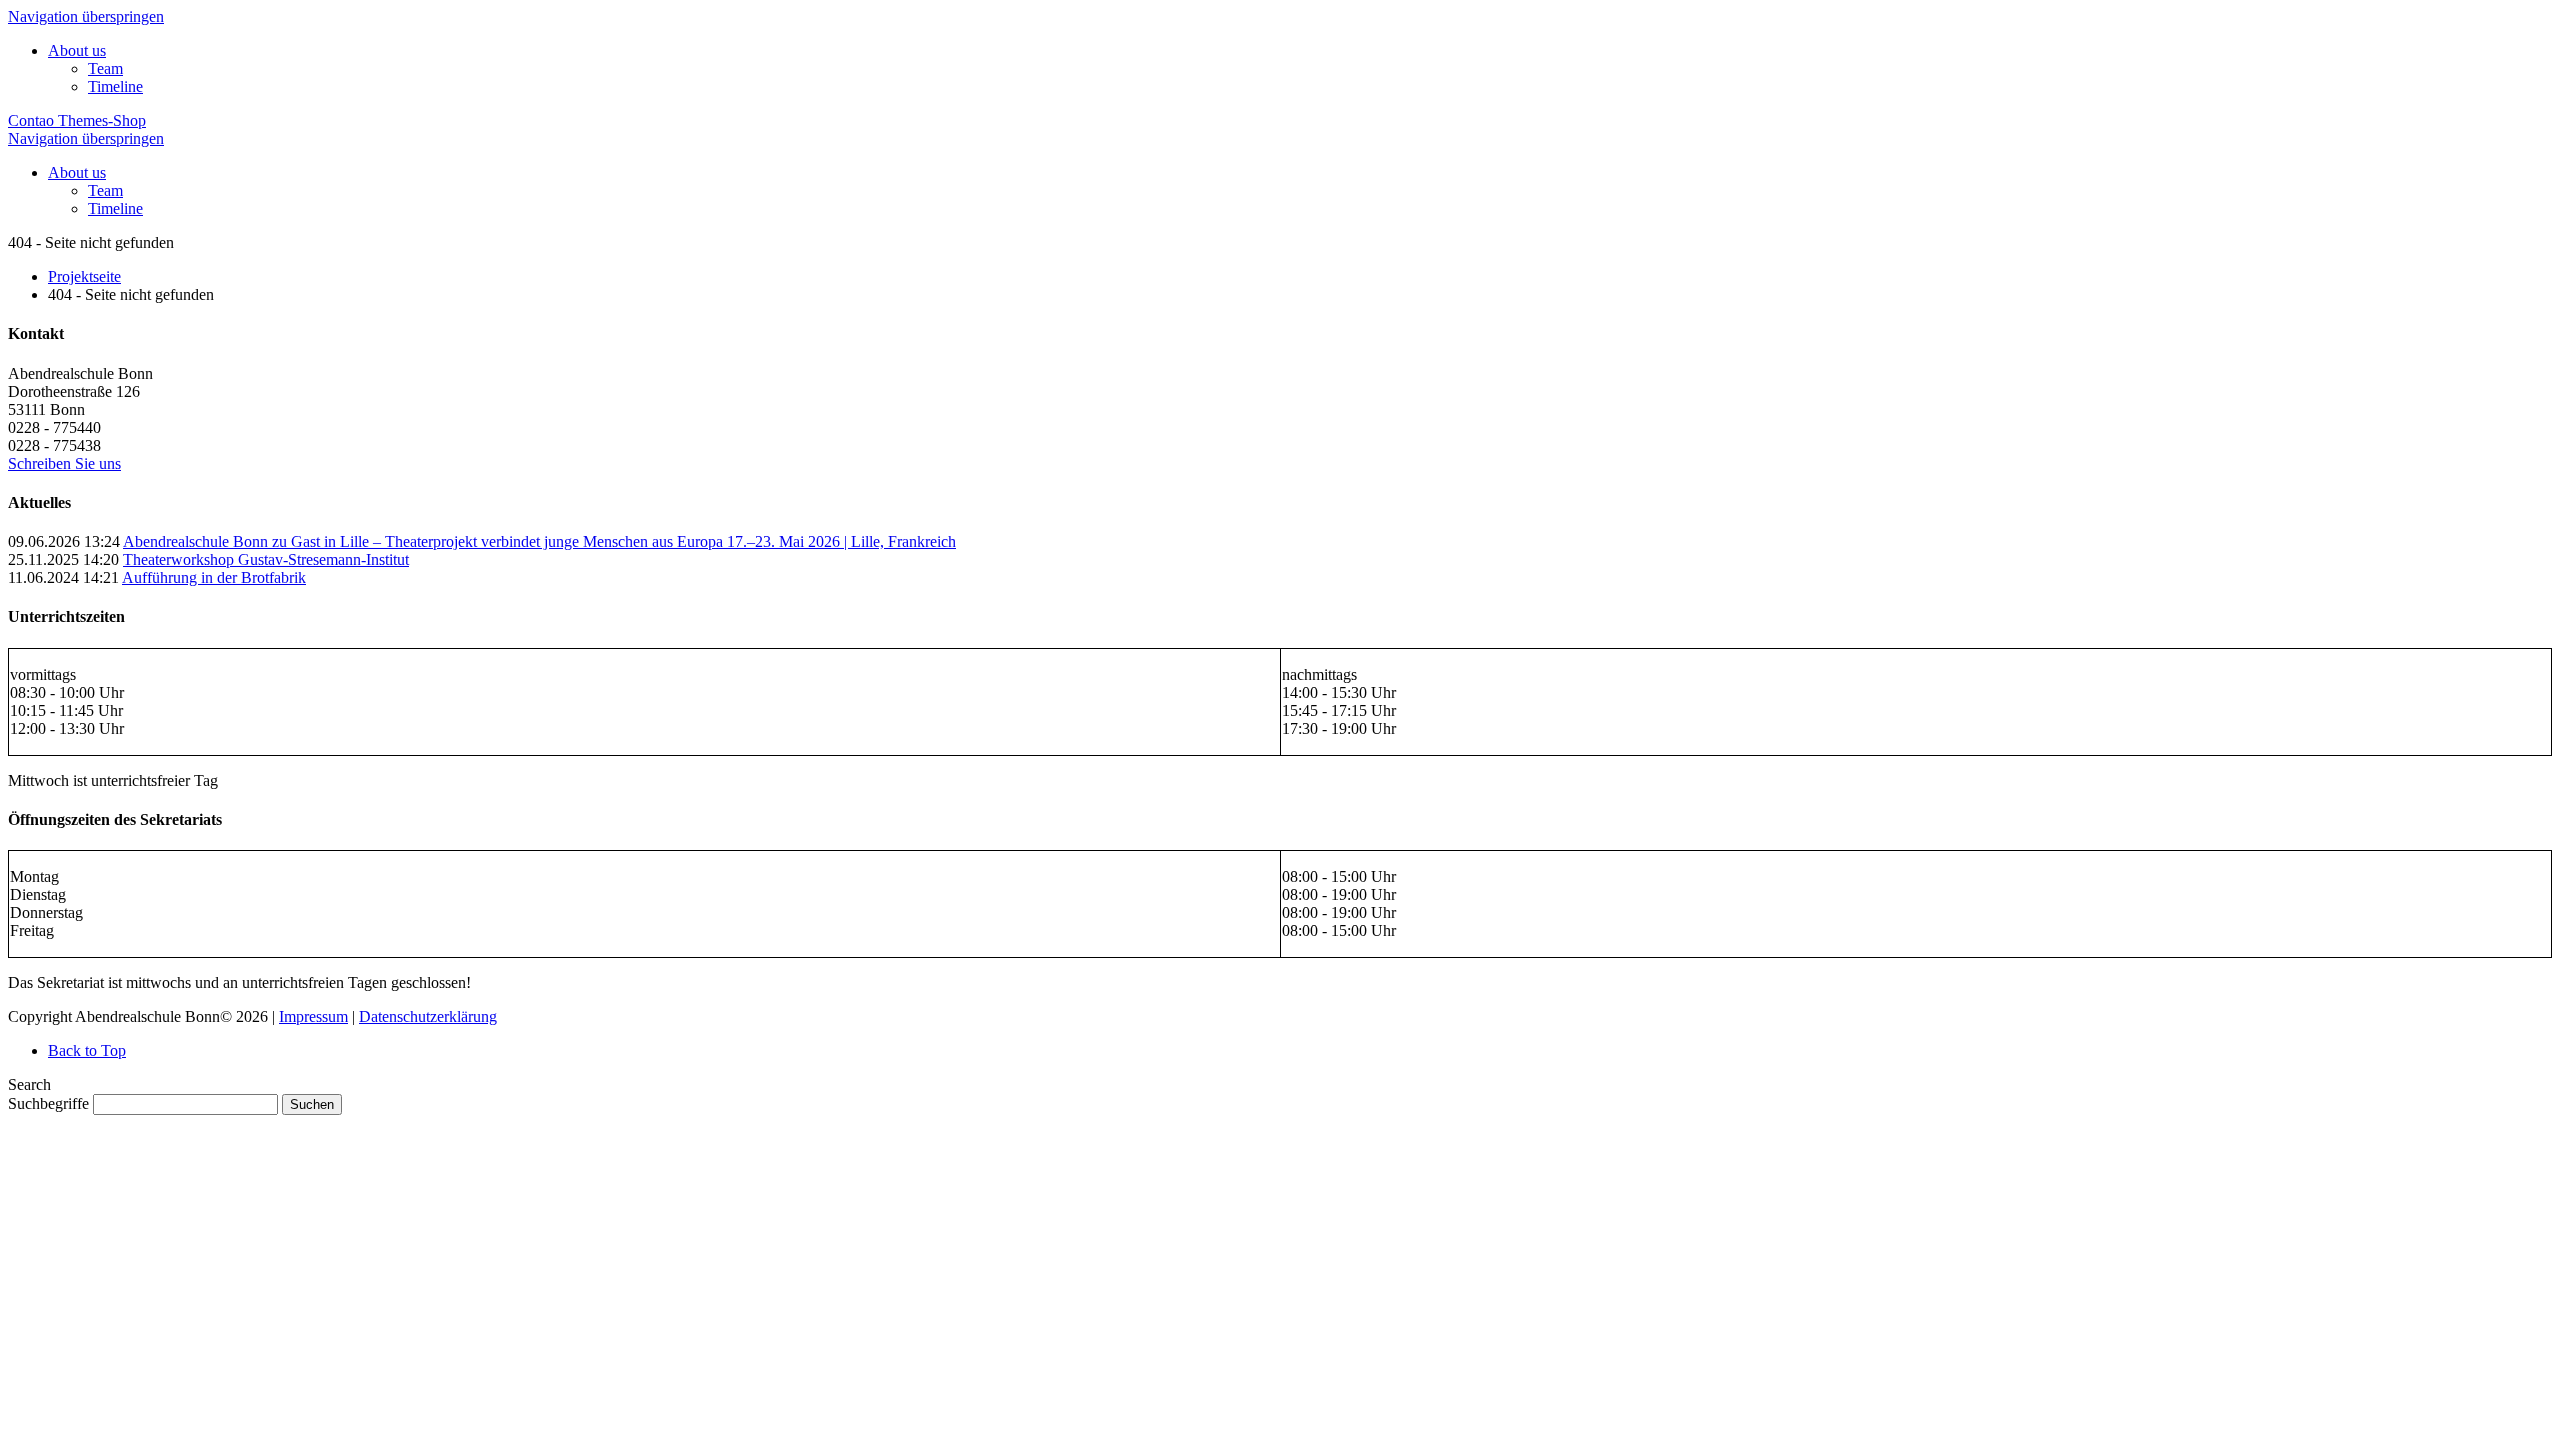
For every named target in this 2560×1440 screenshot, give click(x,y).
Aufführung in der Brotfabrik (214, 577)
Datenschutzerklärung (428, 1016)
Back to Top (87, 1050)
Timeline (115, 86)
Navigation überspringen (86, 16)
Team (105, 68)
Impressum (313, 1016)
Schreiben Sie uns (64, 463)
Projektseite (84, 276)
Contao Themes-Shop (77, 120)
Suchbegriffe (48, 1103)
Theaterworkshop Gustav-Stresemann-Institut (266, 559)
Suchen (312, 1104)
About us (77, 50)
